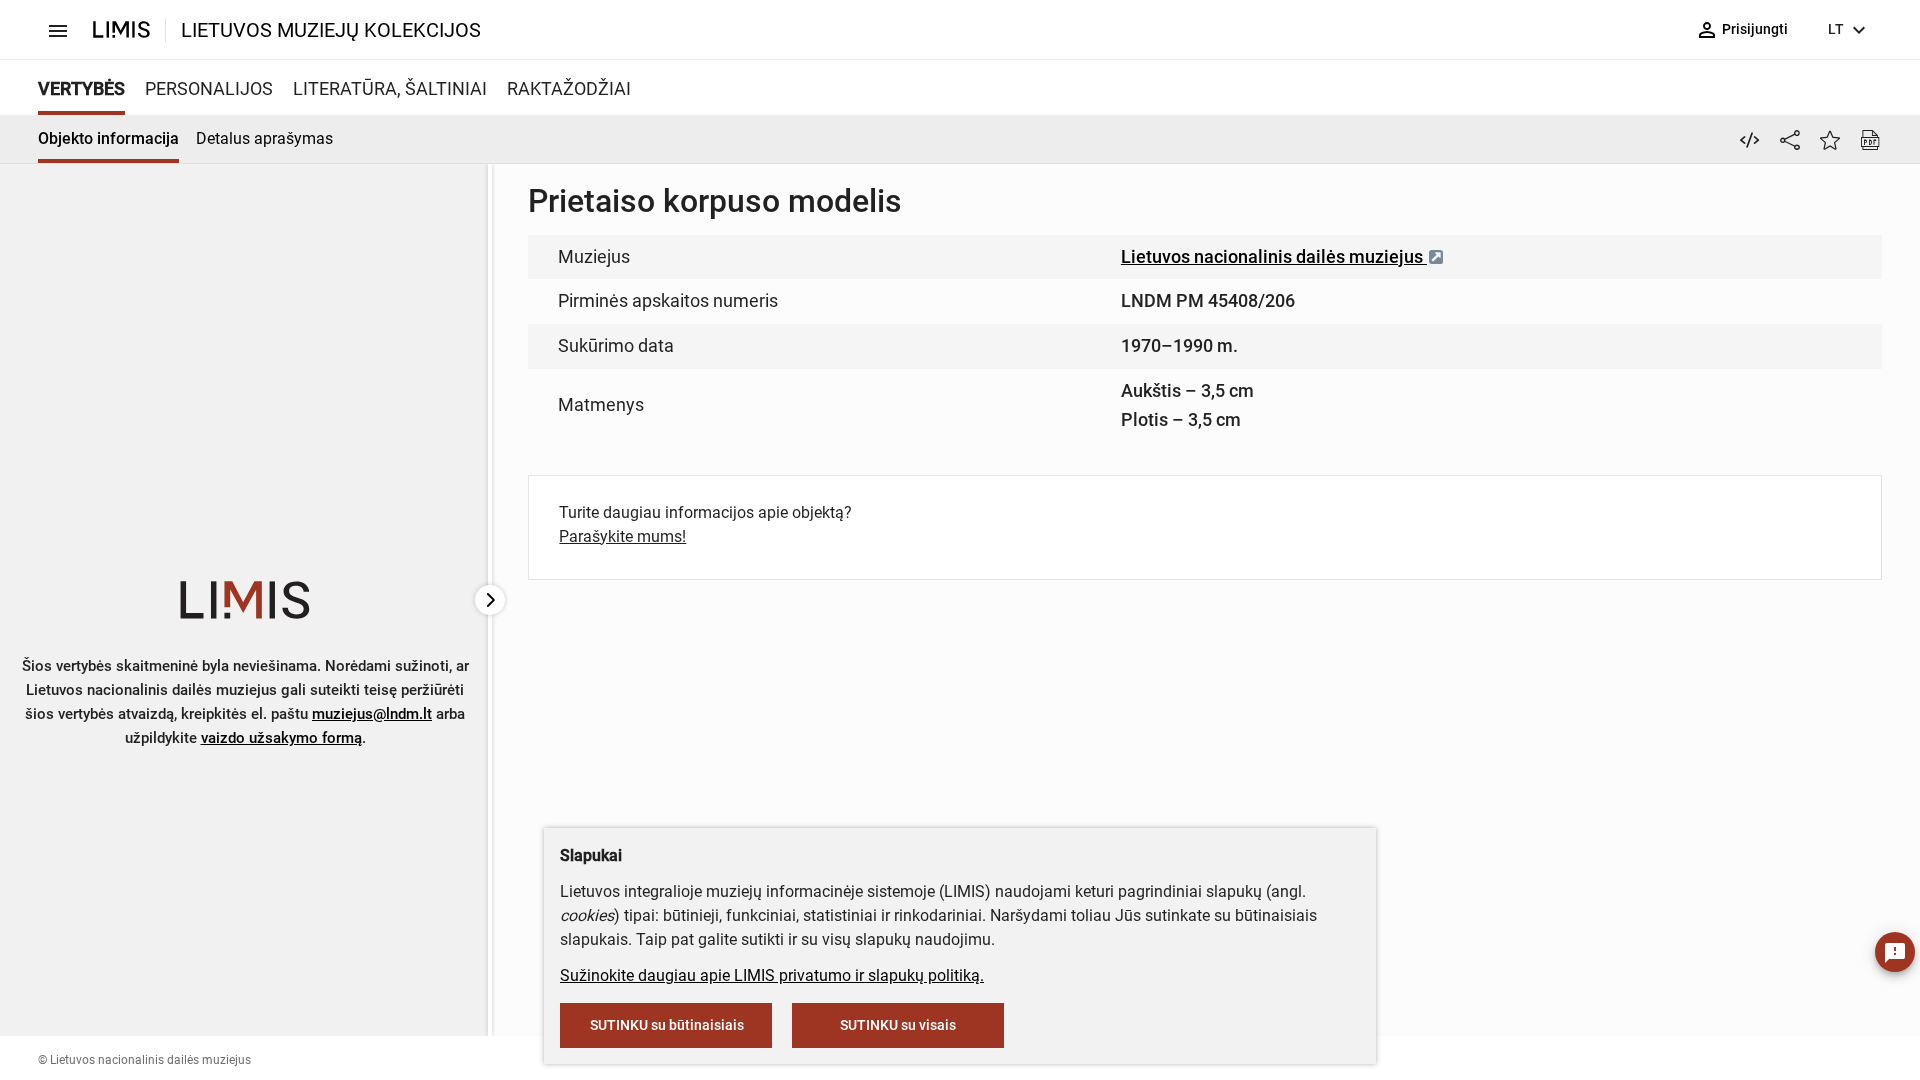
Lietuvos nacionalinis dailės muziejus (1274, 256)
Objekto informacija (108, 138)
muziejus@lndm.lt (372, 714)
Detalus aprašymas (264, 138)
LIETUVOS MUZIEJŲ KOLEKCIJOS (331, 30)
